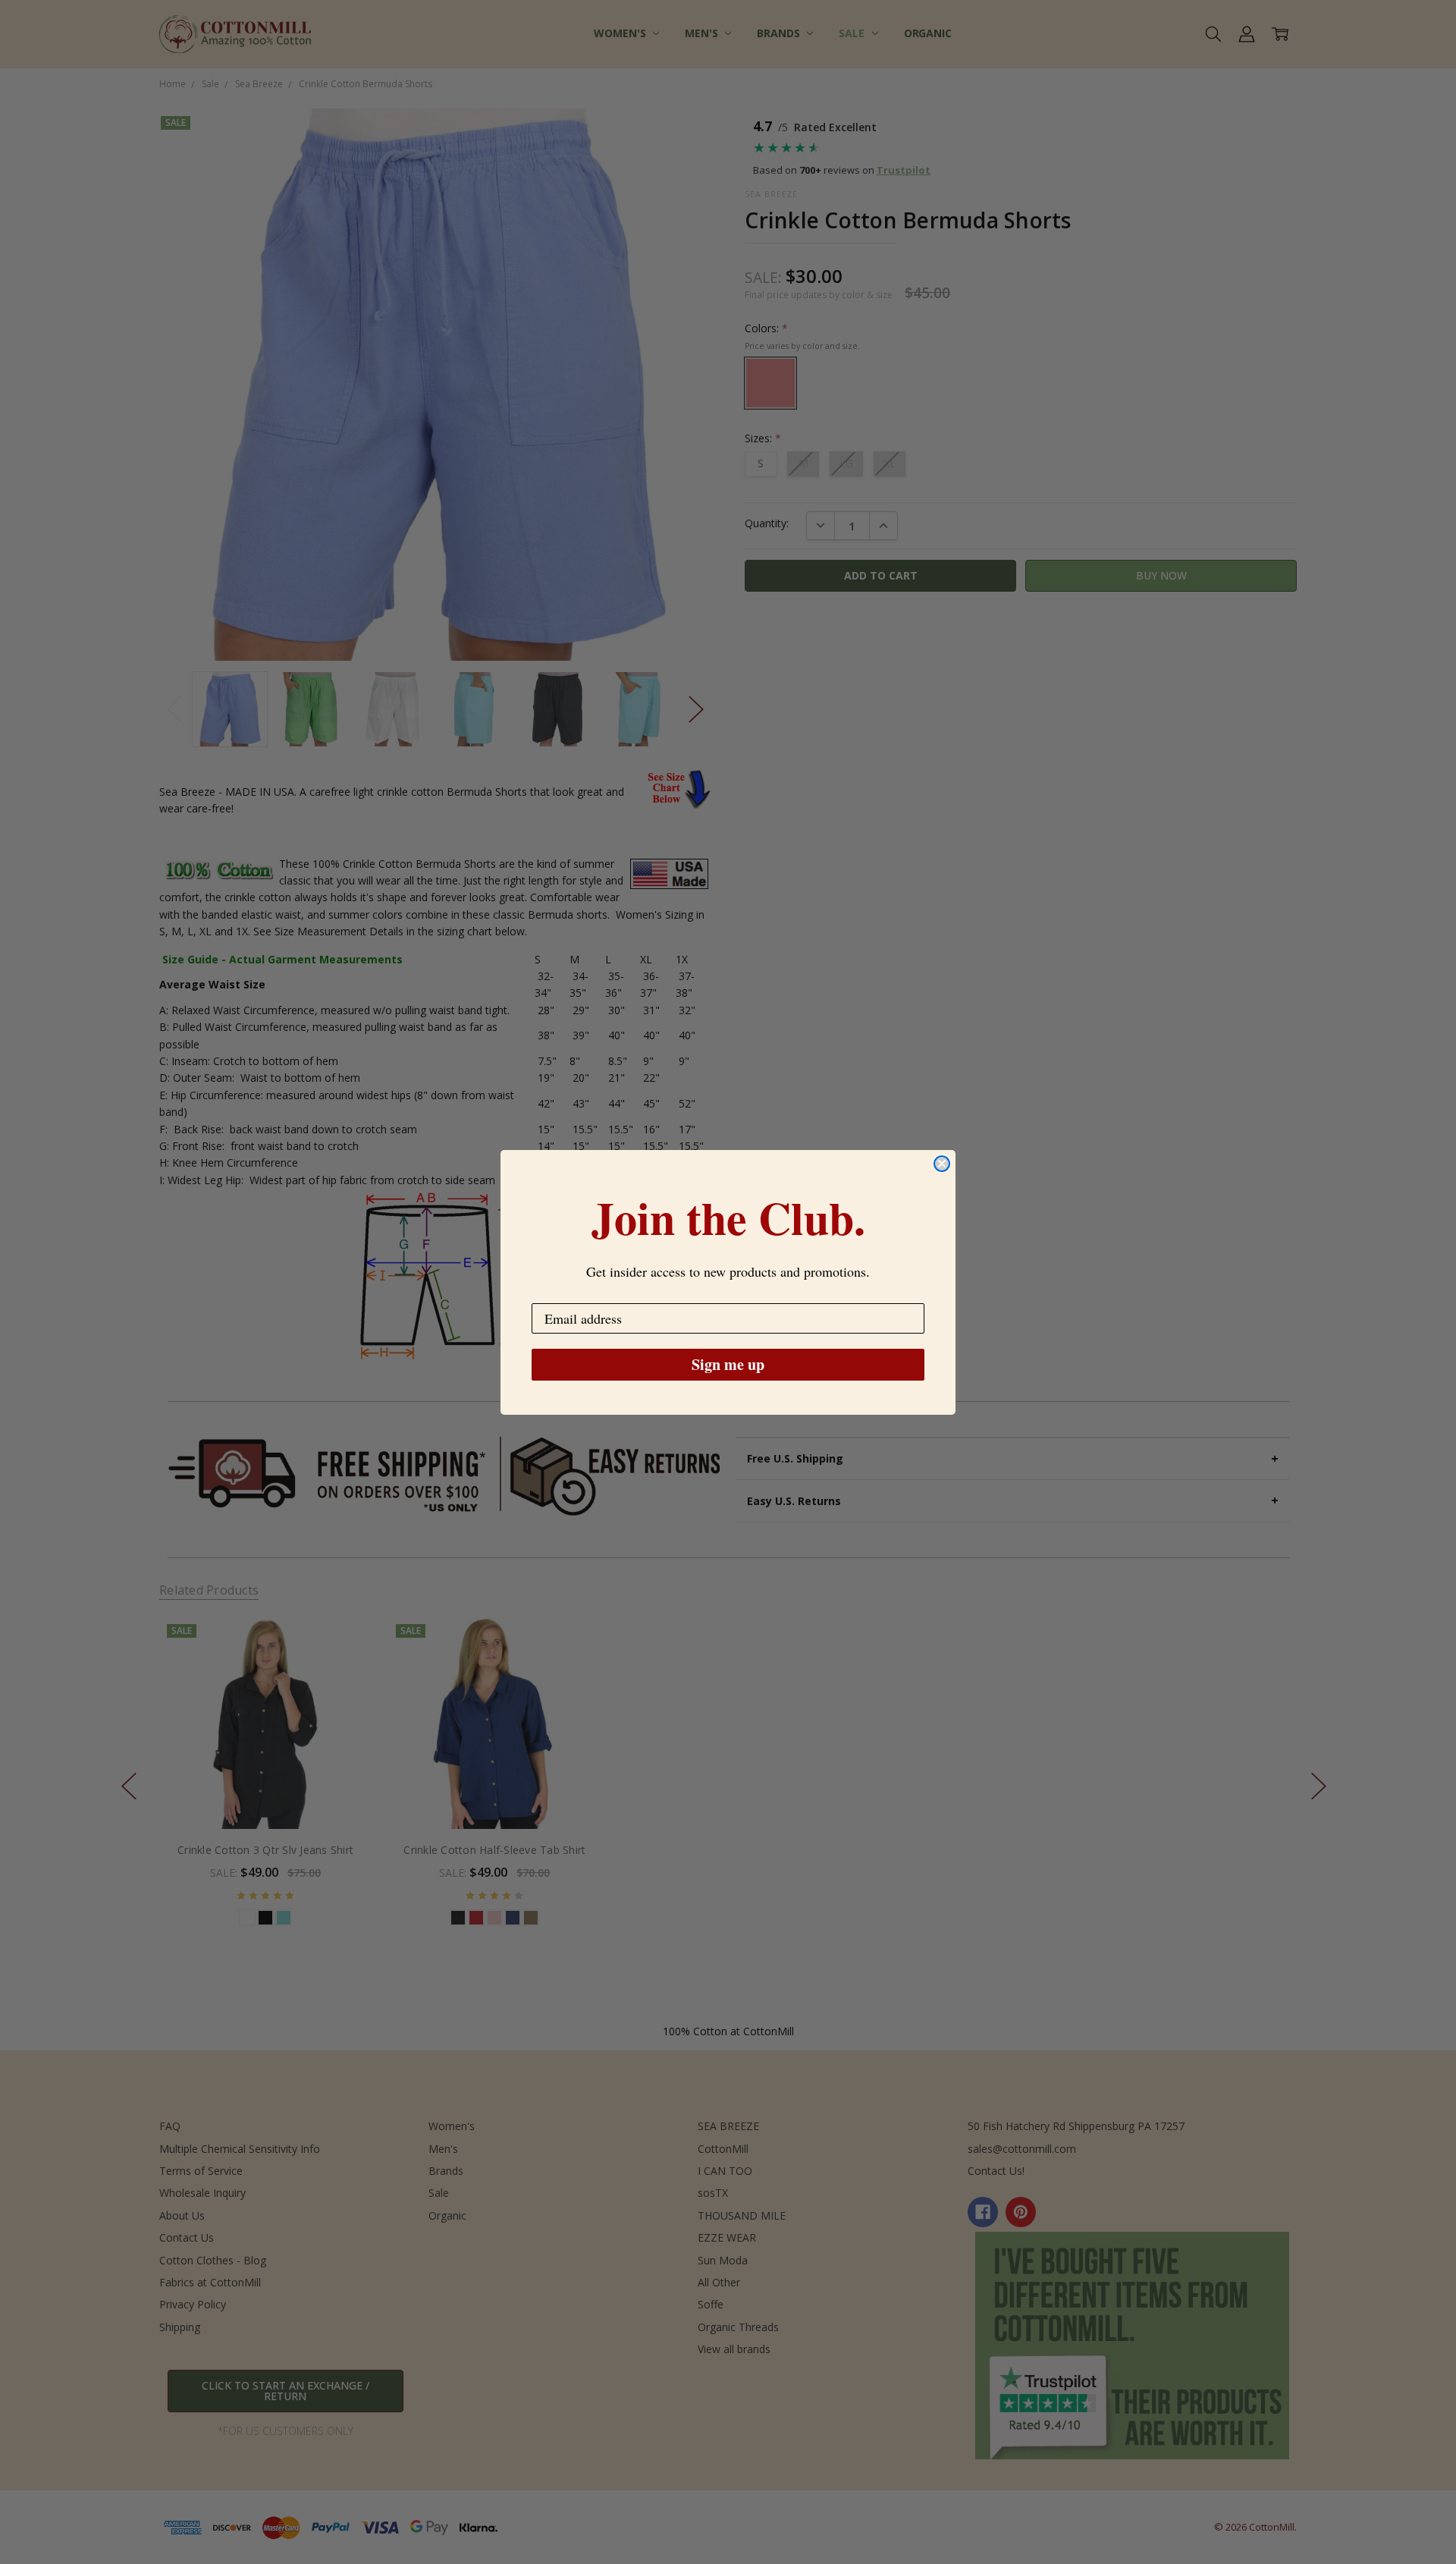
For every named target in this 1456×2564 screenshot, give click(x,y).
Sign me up (728, 1364)
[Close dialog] (942, 1164)
